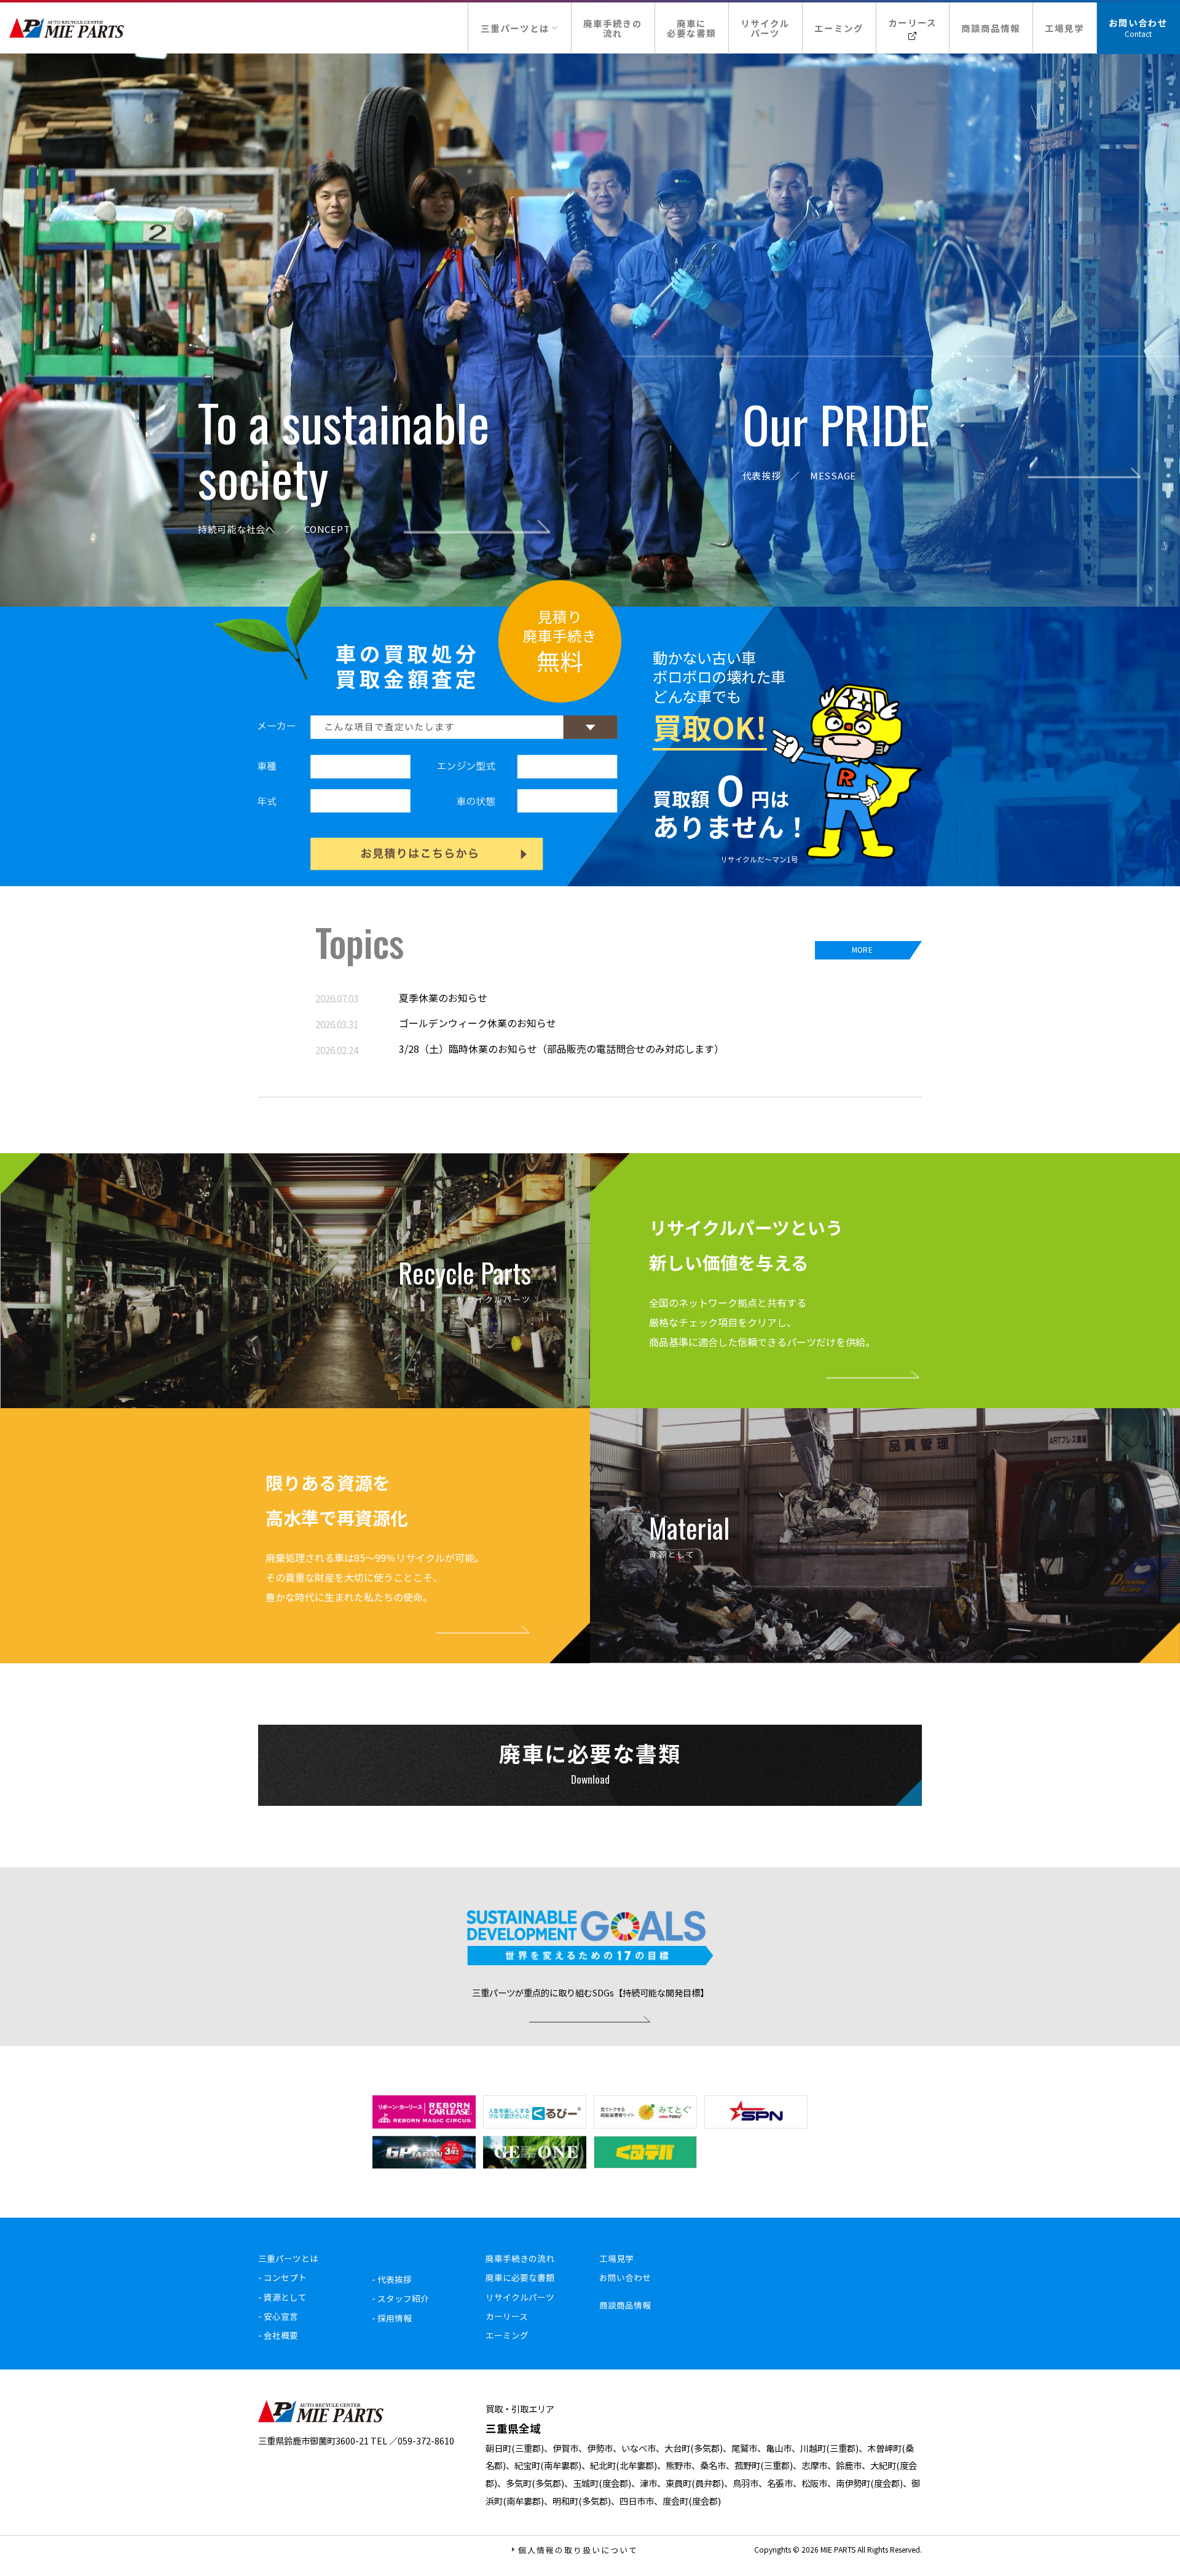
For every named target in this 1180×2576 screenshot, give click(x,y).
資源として (285, 2297)
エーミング (839, 28)
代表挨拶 (395, 2279)
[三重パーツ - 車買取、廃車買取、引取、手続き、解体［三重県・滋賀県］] (67, 28)
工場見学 (1064, 28)
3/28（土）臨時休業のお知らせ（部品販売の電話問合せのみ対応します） (561, 1049)
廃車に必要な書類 (691, 28)
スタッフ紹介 (403, 2298)
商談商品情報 (991, 28)
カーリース (912, 22)
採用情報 (395, 2318)
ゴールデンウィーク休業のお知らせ (478, 1023)
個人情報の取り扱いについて (578, 2550)
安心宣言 (281, 2316)
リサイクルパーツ (765, 28)
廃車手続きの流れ (613, 28)
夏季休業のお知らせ (443, 998)
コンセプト (285, 2277)
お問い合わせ (1138, 22)
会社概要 (281, 2335)
